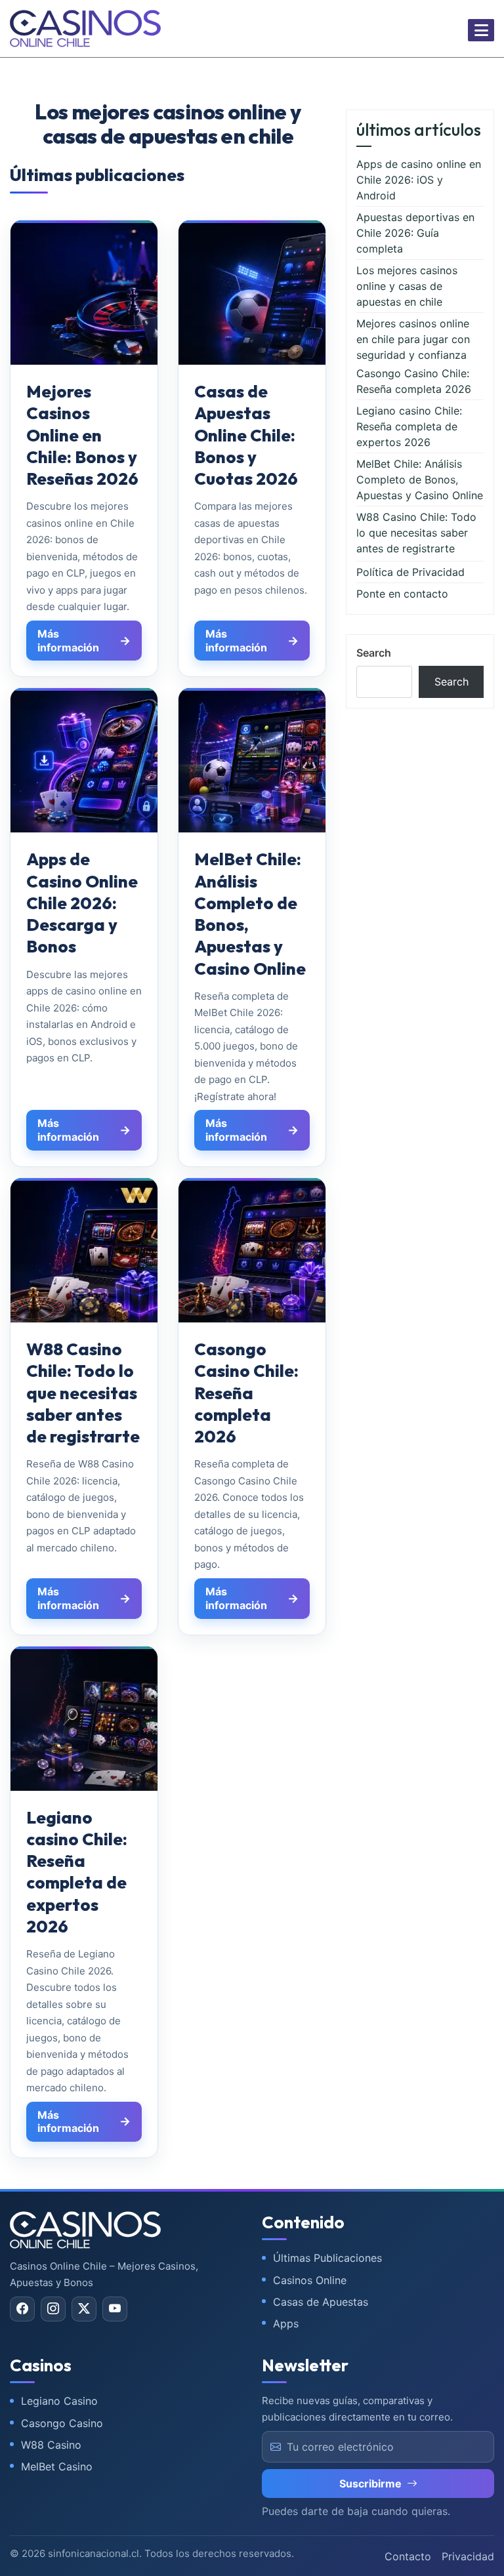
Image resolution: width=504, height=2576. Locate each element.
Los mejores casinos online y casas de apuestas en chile (407, 286)
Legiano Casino (59, 2401)
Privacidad (468, 2556)
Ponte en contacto (402, 594)
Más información (68, 641)
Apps (286, 2323)
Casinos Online (310, 2280)
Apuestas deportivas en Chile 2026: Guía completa (415, 233)
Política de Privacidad (410, 572)
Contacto (408, 2556)
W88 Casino (51, 2445)
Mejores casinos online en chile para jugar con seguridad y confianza (413, 339)
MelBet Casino (57, 2466)
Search (374, 653)
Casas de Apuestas (321, 2302)
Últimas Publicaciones (327, 2258)
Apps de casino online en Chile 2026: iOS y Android (419, 180)
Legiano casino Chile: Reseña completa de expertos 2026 (409, 426)
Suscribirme (370, 2484)
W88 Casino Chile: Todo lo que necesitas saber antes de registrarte (416, 533)
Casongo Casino (62, 2423)
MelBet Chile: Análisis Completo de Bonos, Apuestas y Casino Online (420, 480)
